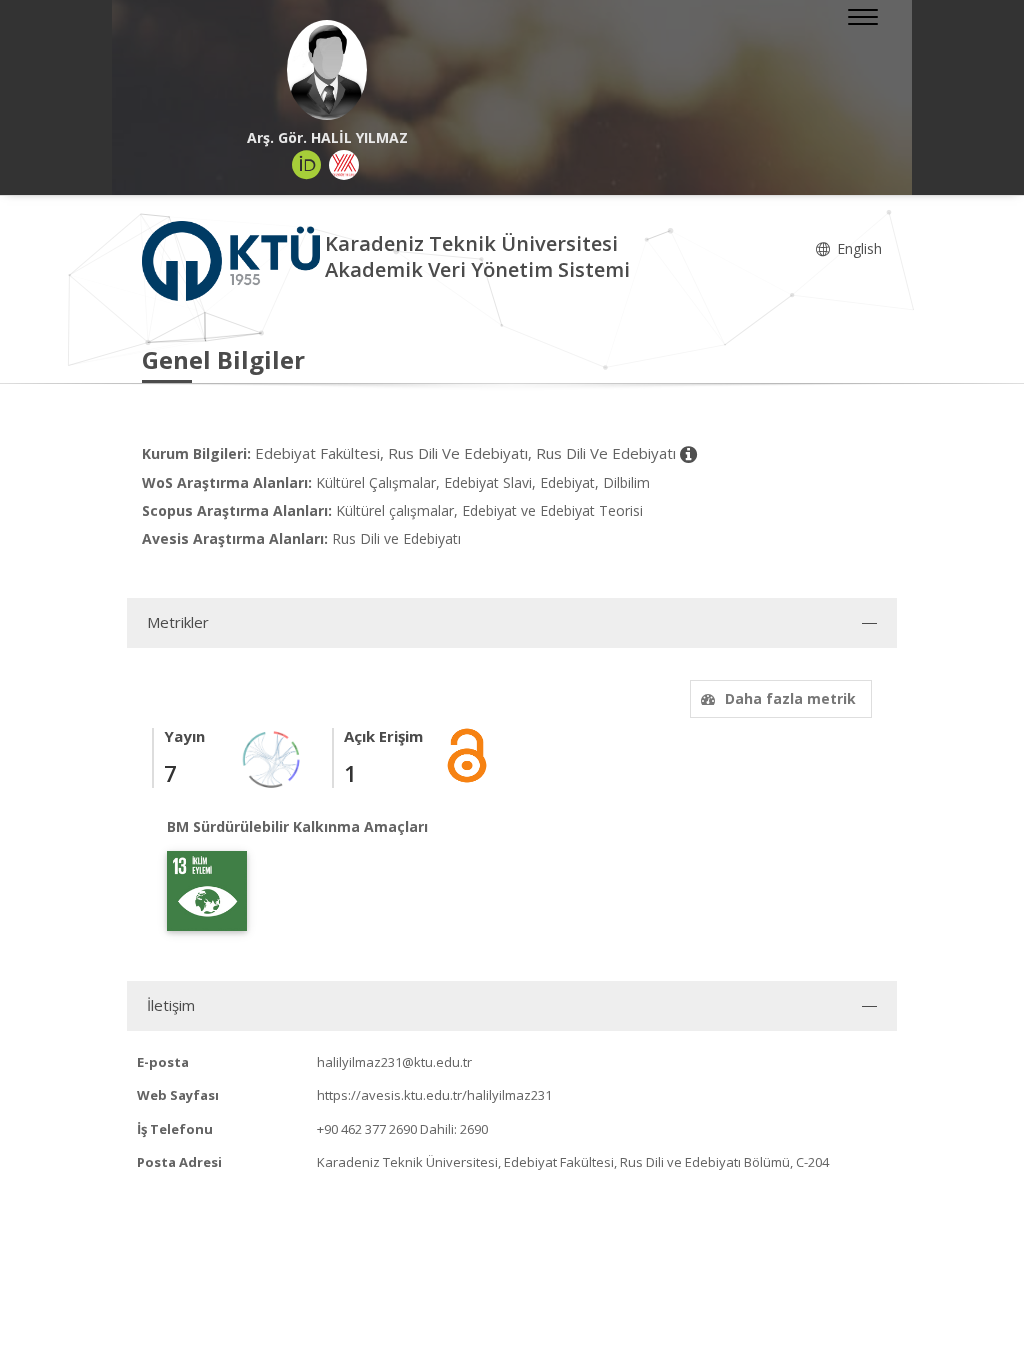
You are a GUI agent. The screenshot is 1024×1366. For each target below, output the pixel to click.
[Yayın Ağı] (272, 757)
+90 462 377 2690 (367, 1129)
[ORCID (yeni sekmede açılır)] (307, 165)
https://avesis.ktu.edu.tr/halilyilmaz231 (434, 1095)
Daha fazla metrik (790, 698)
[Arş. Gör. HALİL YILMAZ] (327, 70)
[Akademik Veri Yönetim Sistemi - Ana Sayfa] (233, 259)
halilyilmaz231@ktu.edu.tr (394, 1062)
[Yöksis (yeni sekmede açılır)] (344, 165)
